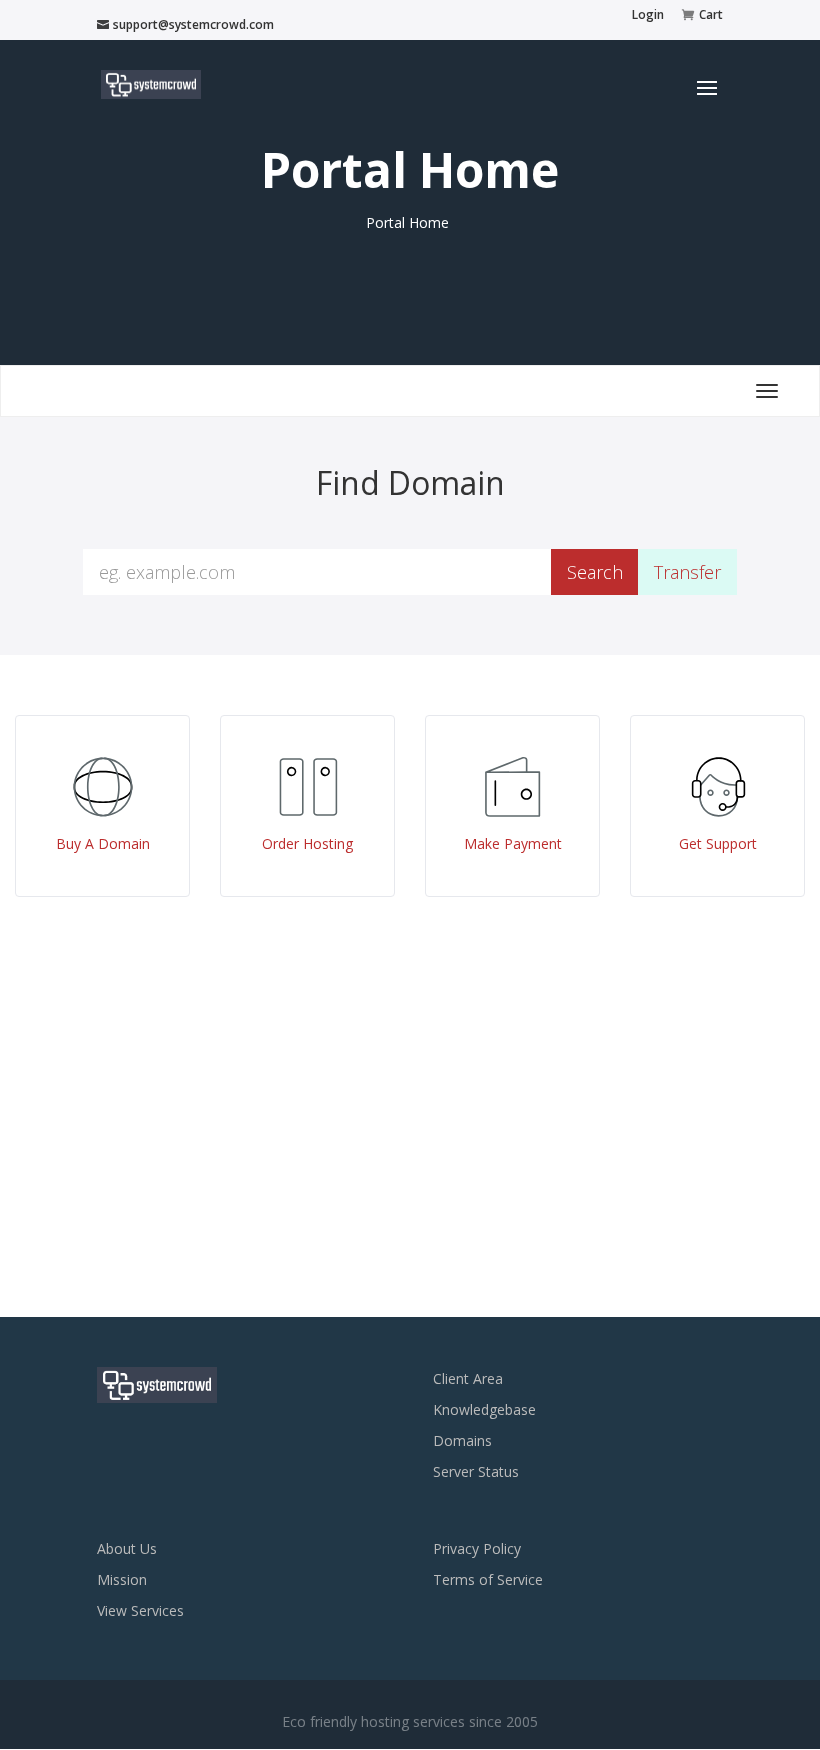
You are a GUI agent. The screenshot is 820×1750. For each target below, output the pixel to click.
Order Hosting (307, 843)
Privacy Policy (477, 1548)
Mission (122, 1579)
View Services (140, 1610)
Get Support (718, 843)
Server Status (476, 1471)
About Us (127, 1548)
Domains (462, 1440)
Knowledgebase (484, 1409)
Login (648, 16)
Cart (711, 16)
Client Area (468, 1378)
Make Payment (513, 843)
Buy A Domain (103, 843)
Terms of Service (488, 1579)
